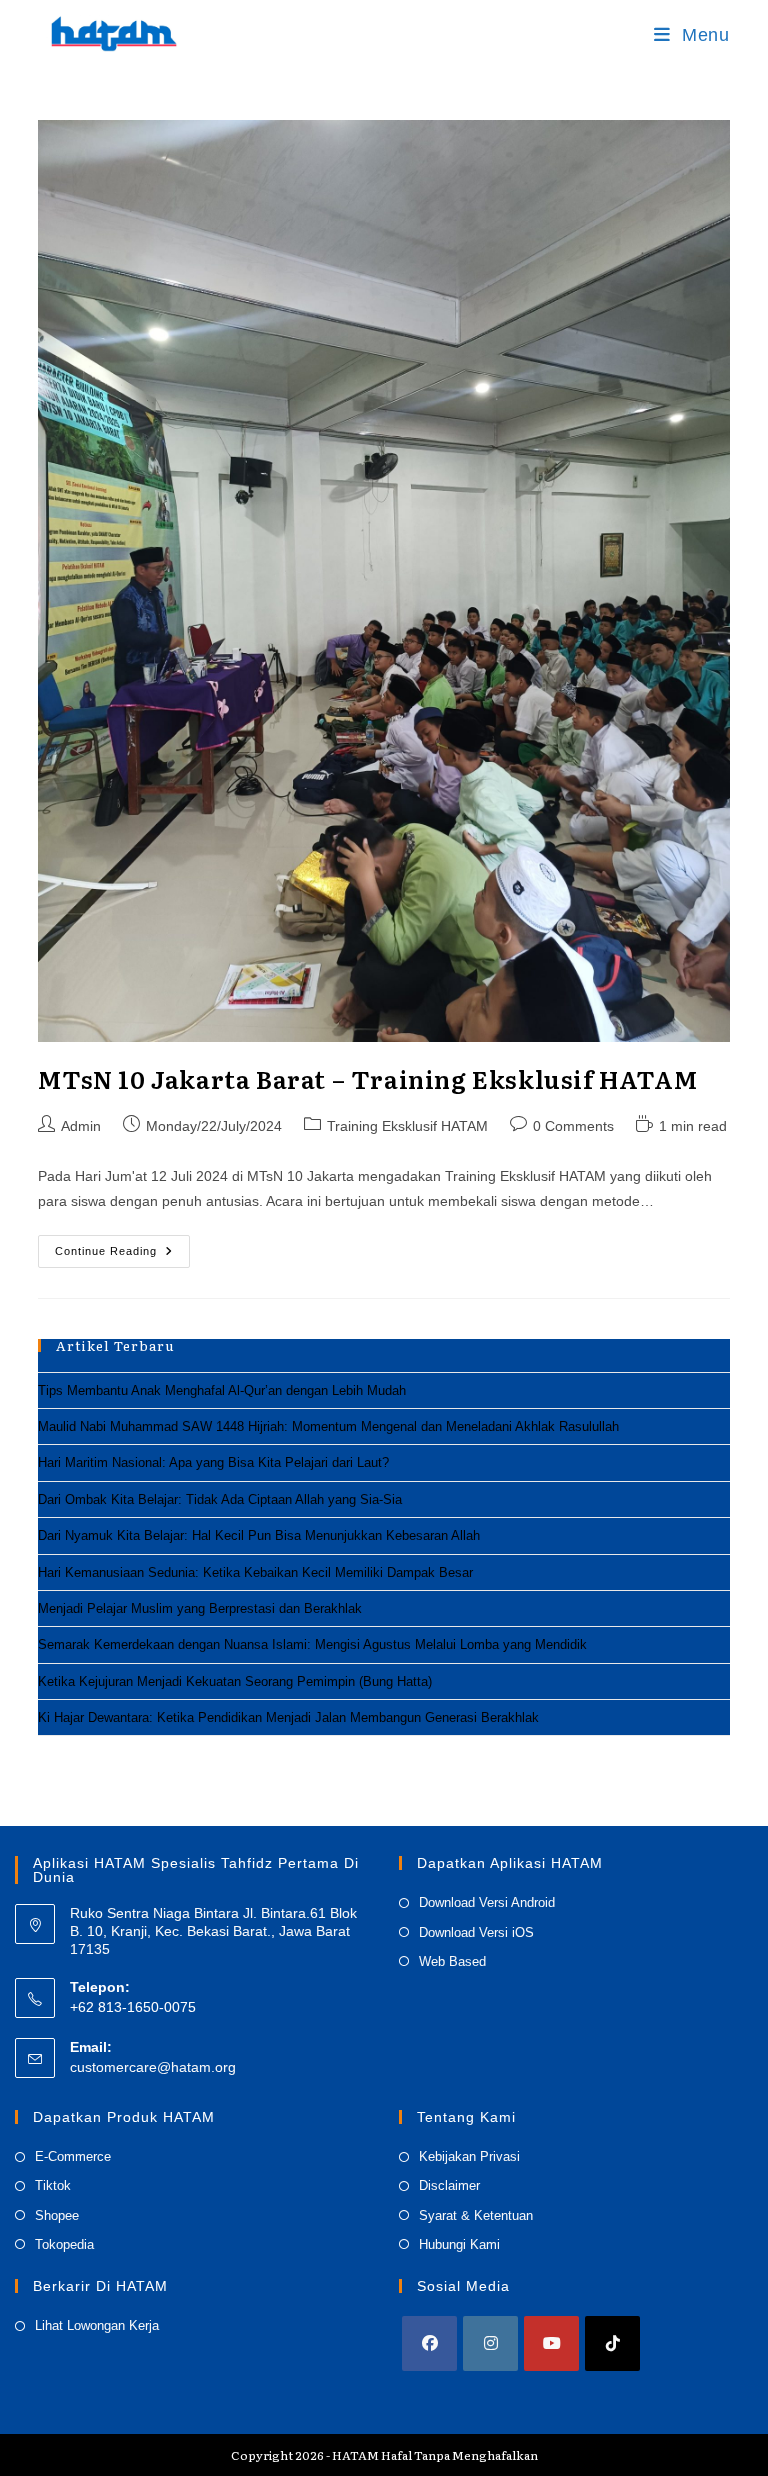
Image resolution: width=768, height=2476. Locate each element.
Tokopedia (64, 2244)
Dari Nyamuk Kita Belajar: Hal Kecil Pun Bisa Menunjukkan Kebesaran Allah (259, 1535)
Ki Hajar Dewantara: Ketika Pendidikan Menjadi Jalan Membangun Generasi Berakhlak (288, 1717)
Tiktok (53, 2185)
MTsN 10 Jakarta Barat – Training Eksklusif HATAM (367, 1078)
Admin (81, 1126)
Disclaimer (449, 2185)
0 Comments (573, 1126)
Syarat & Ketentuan (476, 2215)
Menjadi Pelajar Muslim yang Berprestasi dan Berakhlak (200, 1608)
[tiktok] (612, 2343)
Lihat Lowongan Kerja (97, 2325)
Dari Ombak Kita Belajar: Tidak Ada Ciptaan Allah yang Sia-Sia (220, 1499)
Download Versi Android (487, 1902)
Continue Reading (122, 1256)
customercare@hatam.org (153, 2067)
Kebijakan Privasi (469, 2156)
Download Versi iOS (476, 1932)
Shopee (57, 2215)
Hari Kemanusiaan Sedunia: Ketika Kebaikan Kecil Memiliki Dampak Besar (255, 1572)
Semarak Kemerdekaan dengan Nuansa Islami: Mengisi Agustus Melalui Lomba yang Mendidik (312, 1644)
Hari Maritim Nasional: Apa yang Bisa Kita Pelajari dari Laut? (213, 1462)
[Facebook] (429, 2343)
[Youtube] (551, 2343)
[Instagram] (490, 2343)
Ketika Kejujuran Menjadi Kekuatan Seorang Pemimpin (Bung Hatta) (235, 1681)
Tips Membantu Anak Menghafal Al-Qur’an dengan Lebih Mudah (222, 1390)
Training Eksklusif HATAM (407, 1126)
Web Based (452, 1961)
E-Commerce (73, 2156)
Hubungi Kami (459, 2244)
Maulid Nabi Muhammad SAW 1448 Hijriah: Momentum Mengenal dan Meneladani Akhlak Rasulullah (328, 1426)
